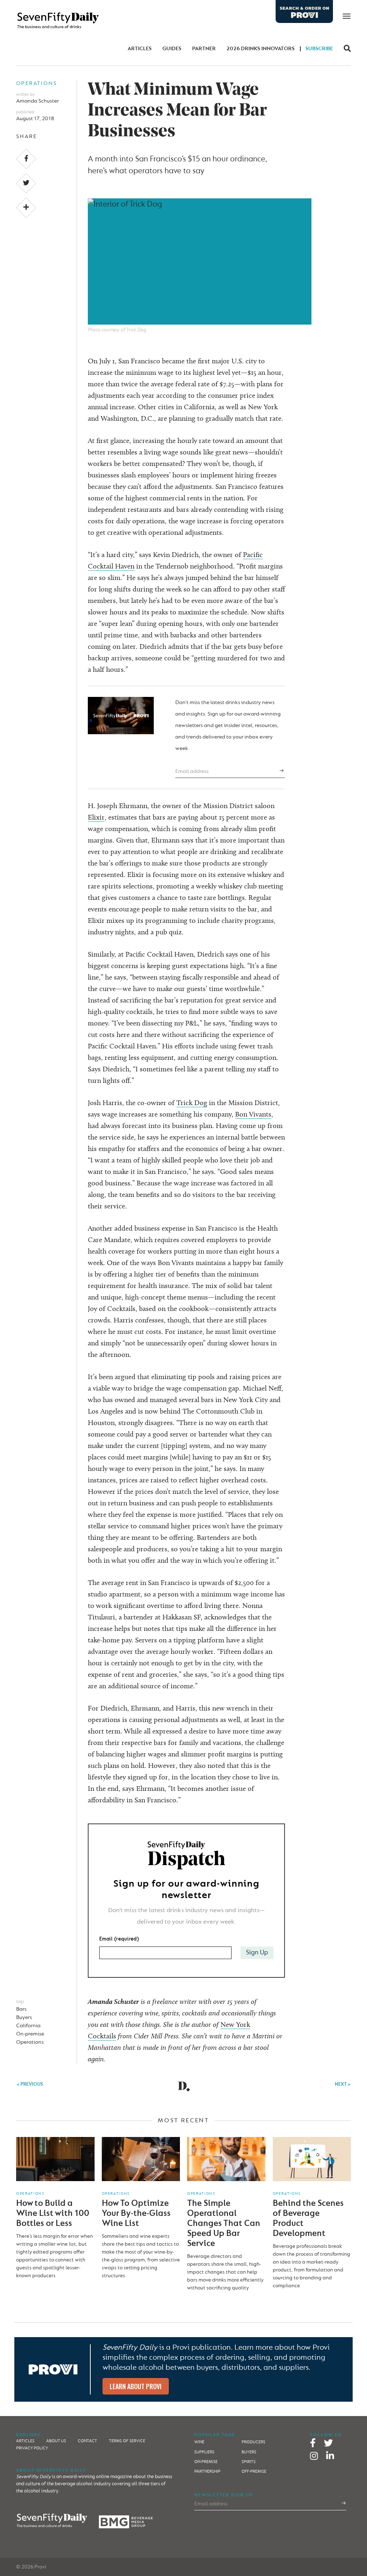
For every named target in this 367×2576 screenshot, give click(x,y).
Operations (37, 83)
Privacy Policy (32, 2448)
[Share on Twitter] (26, 183)
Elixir (96, 817)
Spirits (249, 2462)
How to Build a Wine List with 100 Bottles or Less (53, 2213)
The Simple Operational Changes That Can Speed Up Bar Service (224, 2223)
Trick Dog (192, 1103)
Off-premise (254, 2471)
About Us (56, 2441)
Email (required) (119, 1939)
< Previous (30, 2084)
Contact (87, 2441)
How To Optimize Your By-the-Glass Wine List (136, 2213)
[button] (345, 49)
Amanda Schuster (37, 101)
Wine (199, 2442)
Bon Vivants (253, 1114)
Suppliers (204, 2452)
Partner (204, 49)
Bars (21, 2009)
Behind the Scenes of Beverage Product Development (308, 2218)
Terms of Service (127, 2441)
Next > (343, 2084)
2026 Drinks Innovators (261, 49)
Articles (140, 49)
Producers (253, 2442)
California (28, 2026)
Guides (172, 49)
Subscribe (319, 49)
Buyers (24, 2017)
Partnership (207, 2471)
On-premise (30, 2034)
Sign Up (257, 1952)
